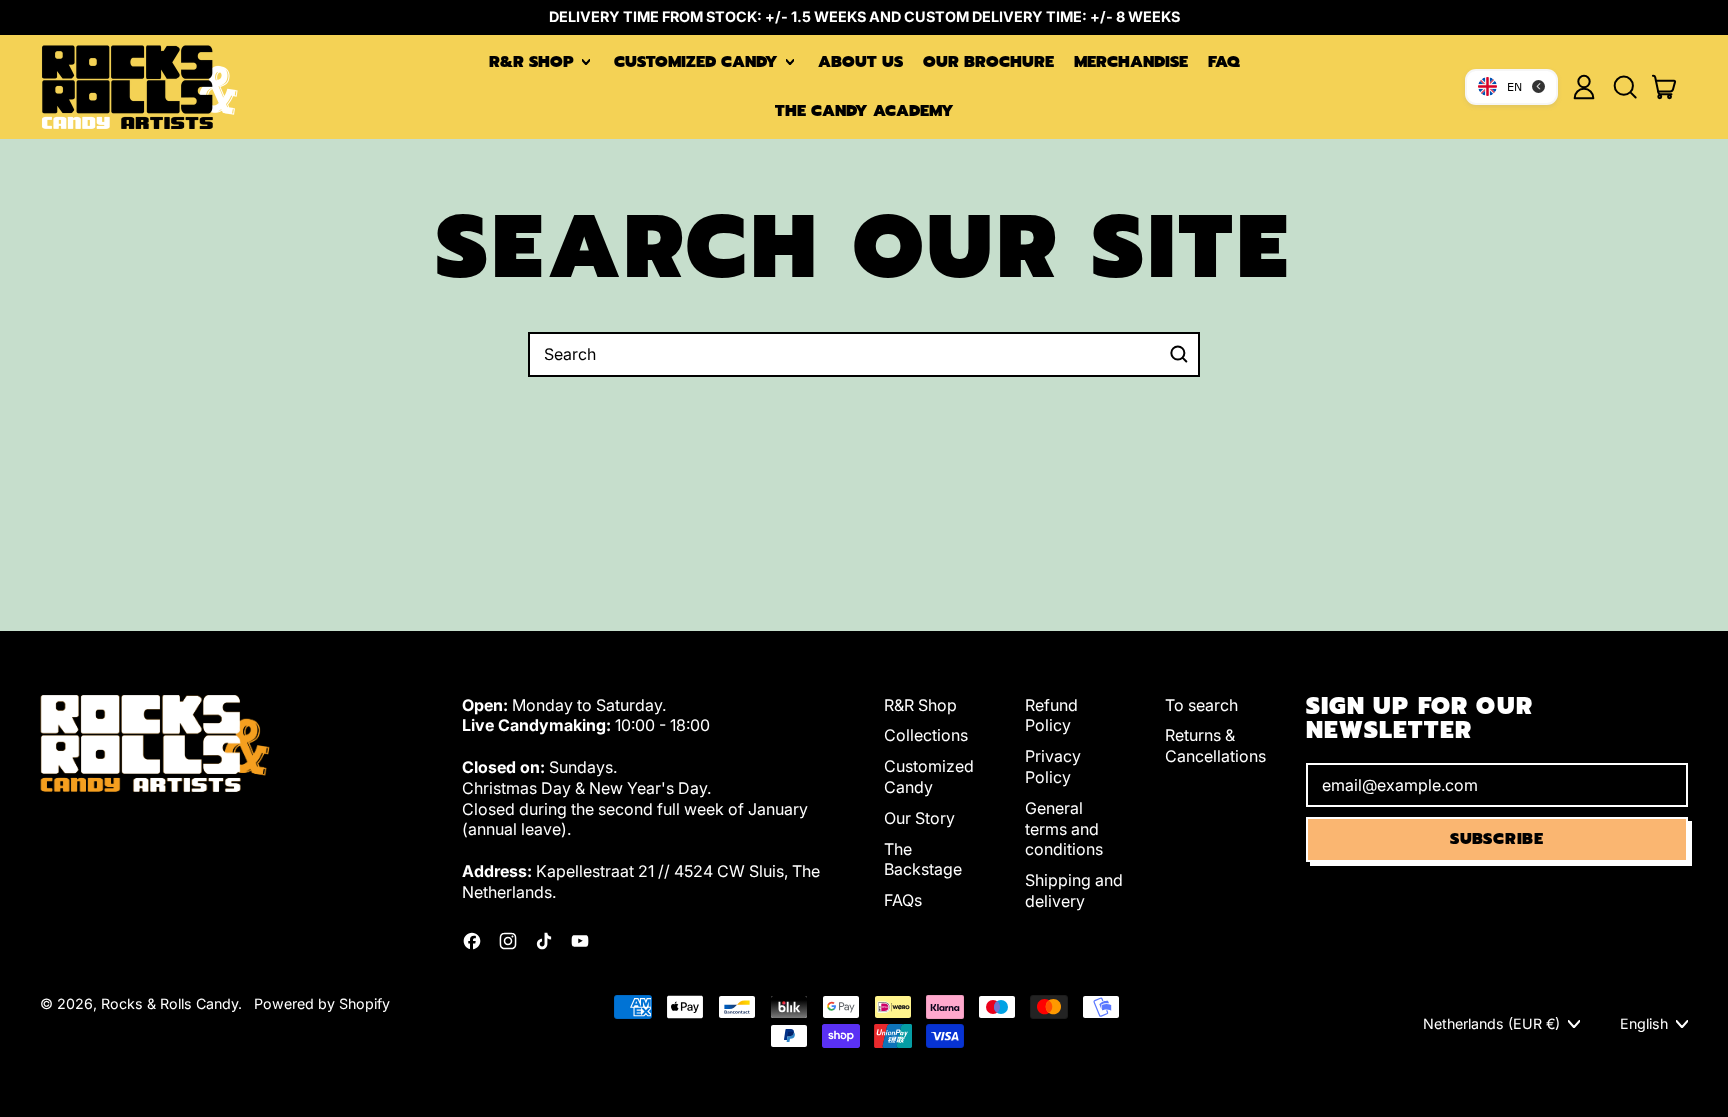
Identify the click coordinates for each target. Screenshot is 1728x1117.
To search (1201, 705)
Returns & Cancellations (1215, 745)
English (1644, 1023)
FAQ (1224, 62)
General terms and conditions (1064, 829)
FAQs (903, 900)
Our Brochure (988, 62)
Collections (926, 735)
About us (860, 62)
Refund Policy (1051, 715)
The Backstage (923, 859)
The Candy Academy (864, 111)
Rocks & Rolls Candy (169, 1003)
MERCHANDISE (1131, 62)
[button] (1624, 87)
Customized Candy (929, 776)
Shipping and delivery (1074, 890)
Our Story (919, 818)
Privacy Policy (1053, 766)
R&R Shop (920, 705)
